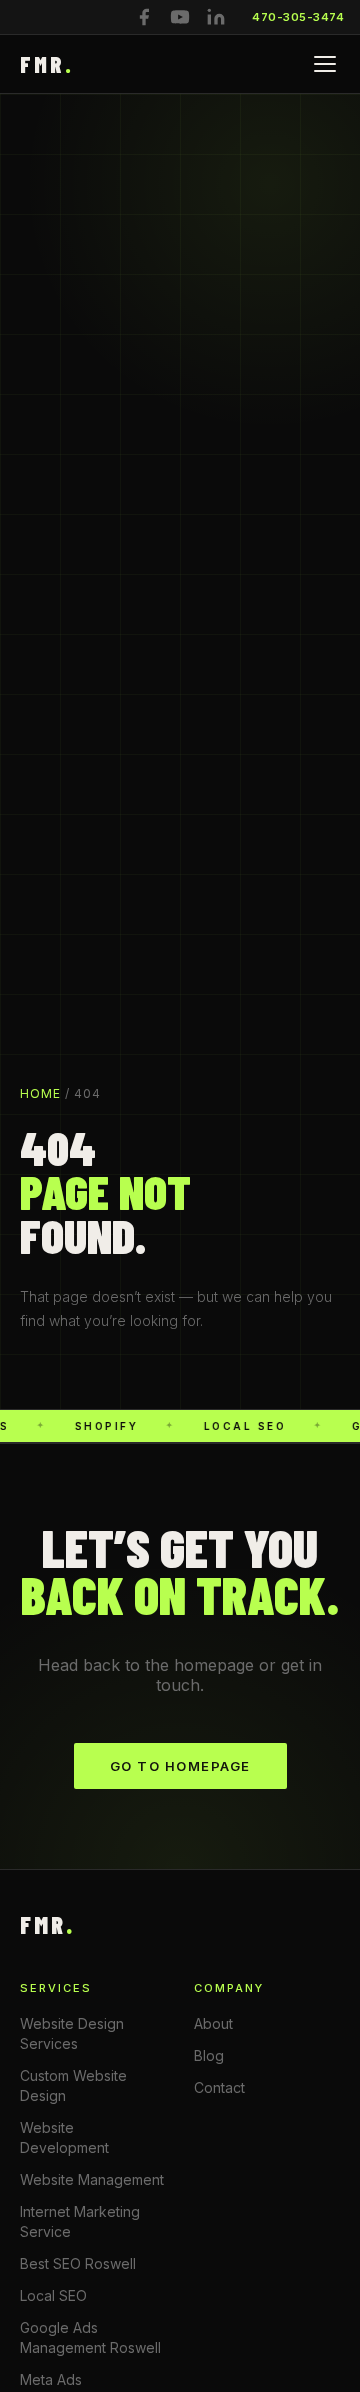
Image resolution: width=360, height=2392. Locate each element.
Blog (209, 2055)
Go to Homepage (180, 1766)
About (213, 2023)
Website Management (92, 2179)
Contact (219, 2087)
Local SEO (53, 2295)
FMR (47, 64)
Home (40, 1093)
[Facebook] (144, 17)
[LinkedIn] (216, 17)
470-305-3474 (298, 17)
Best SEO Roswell (78, 2263)
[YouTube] (180, 17)
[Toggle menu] (325, 64)
